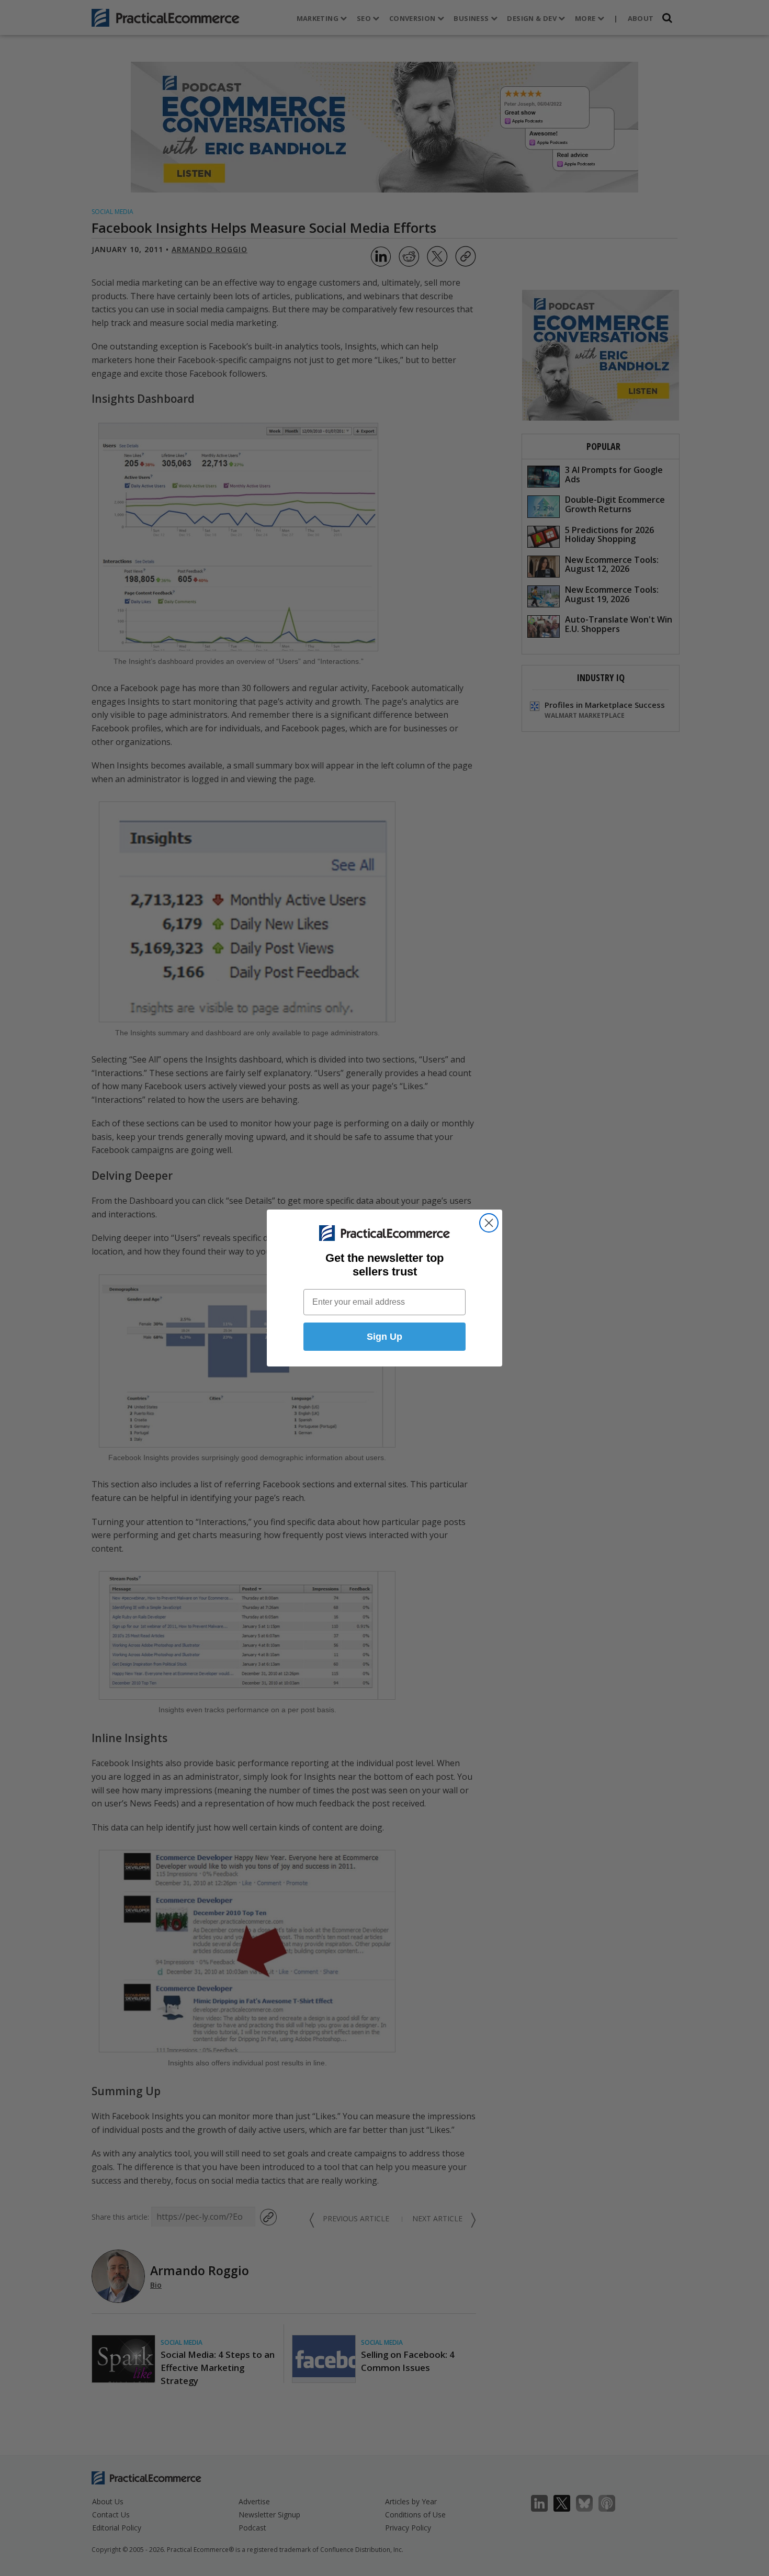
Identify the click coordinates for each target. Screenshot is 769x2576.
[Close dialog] (489, 1223)
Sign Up (384, 1337)
